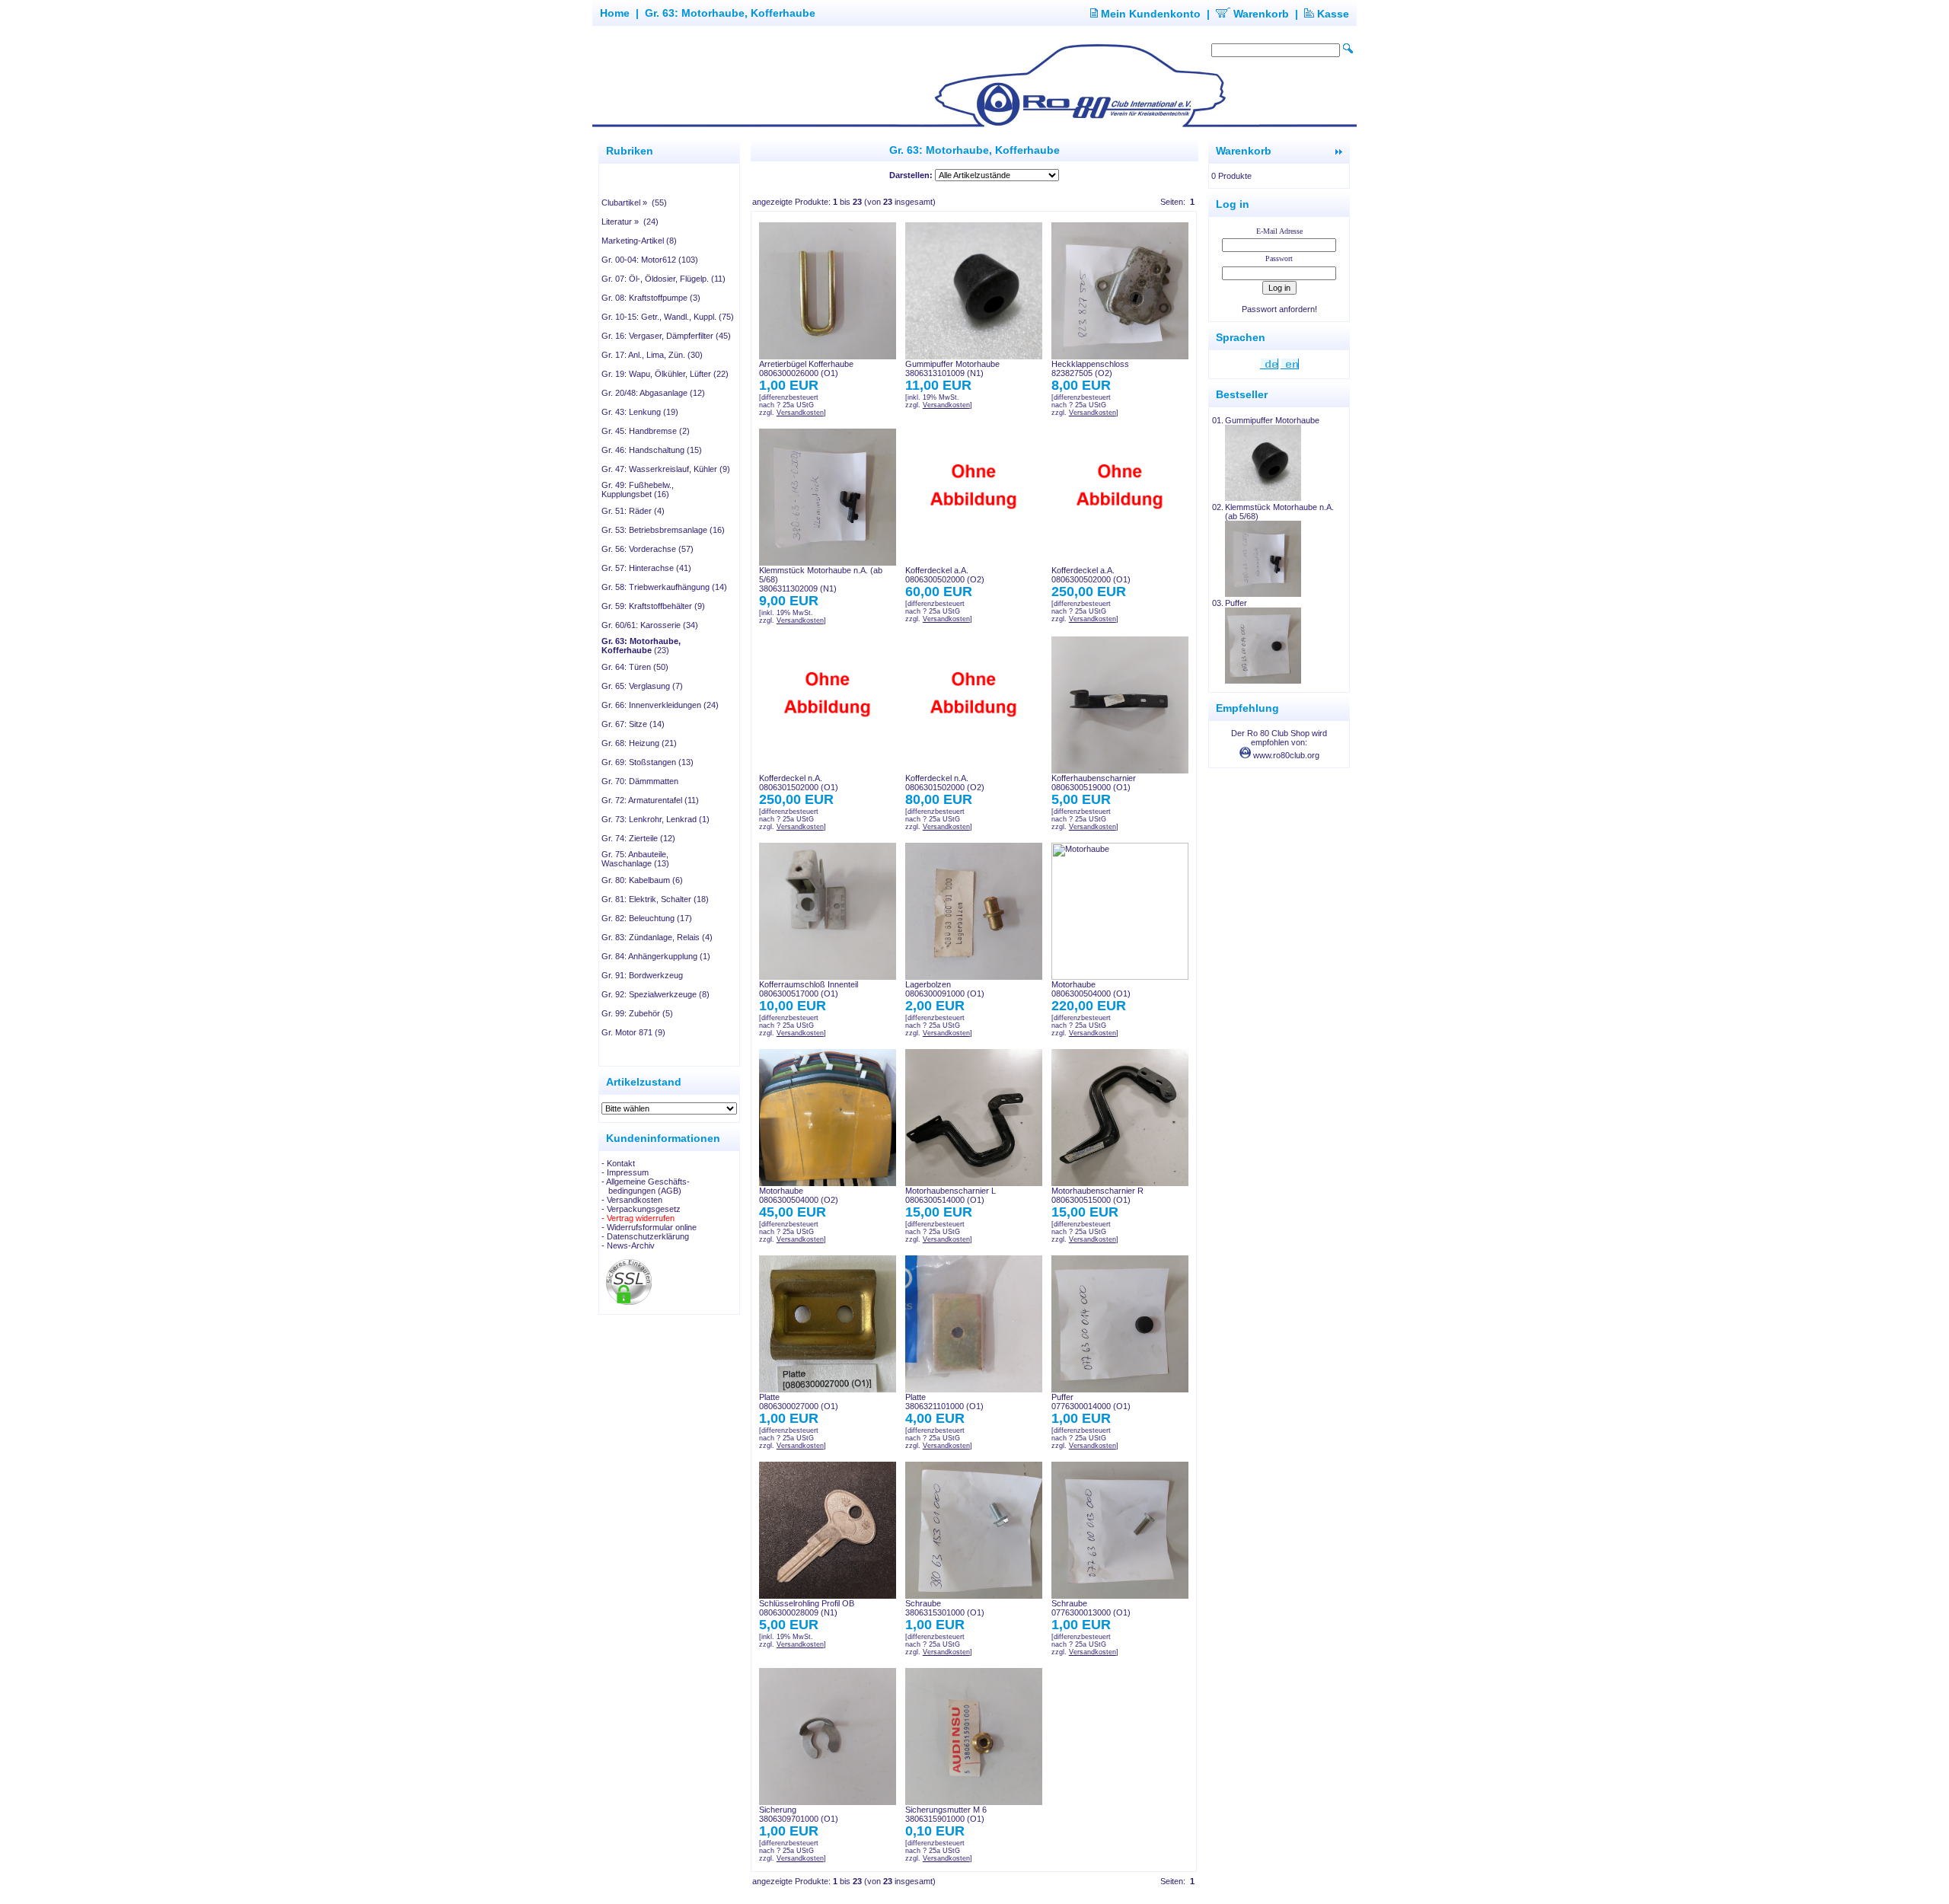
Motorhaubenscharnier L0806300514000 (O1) (951, 1195)
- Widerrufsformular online (649, 1227)
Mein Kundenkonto (1149, 14)
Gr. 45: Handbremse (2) (646, 431)
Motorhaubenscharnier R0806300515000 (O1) (1097, 1195)
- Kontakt (618, 1163)
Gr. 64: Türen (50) (635, 667)
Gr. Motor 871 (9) (633, 1032)
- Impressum (625, 1172)
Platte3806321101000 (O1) (944, 1402)
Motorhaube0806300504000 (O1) (1091, 989)
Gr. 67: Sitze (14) (633, 724)
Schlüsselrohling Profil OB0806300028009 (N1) (807, 1608)
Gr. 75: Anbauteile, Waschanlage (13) (635, 859)
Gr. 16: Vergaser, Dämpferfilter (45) (666, 336)
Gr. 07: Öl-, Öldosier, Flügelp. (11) (663, 279)
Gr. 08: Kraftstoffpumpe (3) (651, 298)
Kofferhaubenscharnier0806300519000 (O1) (1094, 783)
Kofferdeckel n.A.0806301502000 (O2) (945, 783)
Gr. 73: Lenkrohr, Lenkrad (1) (656, 819)
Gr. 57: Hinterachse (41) (646, 568)
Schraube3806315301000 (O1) (945, 1608)
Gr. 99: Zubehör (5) (637, 1013)
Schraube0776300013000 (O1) (1091, 1608)
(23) (641, 646)
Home (615, 13)
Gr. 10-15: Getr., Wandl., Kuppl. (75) (668, 317)
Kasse (1332, 14)
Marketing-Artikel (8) (639, 241)
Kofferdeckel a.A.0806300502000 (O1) (1091, 575)
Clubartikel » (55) (634, 203)
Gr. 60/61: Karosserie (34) (650, 625)
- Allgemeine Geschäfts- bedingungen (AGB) (646, 1186)
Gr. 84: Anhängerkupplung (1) (656, 956)
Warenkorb (1260, 14)
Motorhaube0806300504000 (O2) (799, 1195)
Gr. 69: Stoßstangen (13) (648, 762)
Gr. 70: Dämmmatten (640, 781)
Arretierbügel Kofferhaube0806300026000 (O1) (806, 368)
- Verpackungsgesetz (641, 1209)
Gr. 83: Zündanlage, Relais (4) (657, 937)
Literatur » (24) (630, 222)
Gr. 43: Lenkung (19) (640, 412)
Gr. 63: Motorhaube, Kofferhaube (730, 13)
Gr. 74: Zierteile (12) (638, 838)
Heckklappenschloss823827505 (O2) (1090, 368)
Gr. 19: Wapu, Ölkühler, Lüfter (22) (665, 374)
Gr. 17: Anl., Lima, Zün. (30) (652, 355)
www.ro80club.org (1285, 755)
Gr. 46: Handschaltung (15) (652, 450)
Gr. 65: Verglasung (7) (642, 686)
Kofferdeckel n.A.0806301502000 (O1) (799, 783)
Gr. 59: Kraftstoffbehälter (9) (653, 606)
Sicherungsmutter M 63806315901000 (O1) (946, 1814)
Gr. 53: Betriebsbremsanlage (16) (663, 530)
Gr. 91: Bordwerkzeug (642, 975)
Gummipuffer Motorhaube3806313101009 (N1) (952, 368)
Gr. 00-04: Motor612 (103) (650, 260)
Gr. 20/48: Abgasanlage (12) (653, 393)
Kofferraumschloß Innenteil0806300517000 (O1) (809, 989)
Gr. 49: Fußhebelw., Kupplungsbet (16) (638, 490)
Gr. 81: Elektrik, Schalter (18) (655, 899)
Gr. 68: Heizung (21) (639, 743)
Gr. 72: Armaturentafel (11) (650, 800)
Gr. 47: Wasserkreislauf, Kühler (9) (666, 469)
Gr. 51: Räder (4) (633, 511)
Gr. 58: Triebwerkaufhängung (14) (664, 587)
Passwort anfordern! (1279, 309)
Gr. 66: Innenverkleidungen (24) (660, 705)
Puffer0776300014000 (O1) (1091, 1402)
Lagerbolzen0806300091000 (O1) (945, 989)
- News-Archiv (628, 1245)
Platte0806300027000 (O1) (799, 1402)
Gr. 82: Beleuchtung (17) (647, 918)
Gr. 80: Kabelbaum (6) (642, 880)
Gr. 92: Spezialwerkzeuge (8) (656, 994)
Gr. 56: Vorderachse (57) (648, 549)
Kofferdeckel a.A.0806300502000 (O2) (945, 575)
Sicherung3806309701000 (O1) (799, 1814)
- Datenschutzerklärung (645, 1236)
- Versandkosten (632, 1200)
